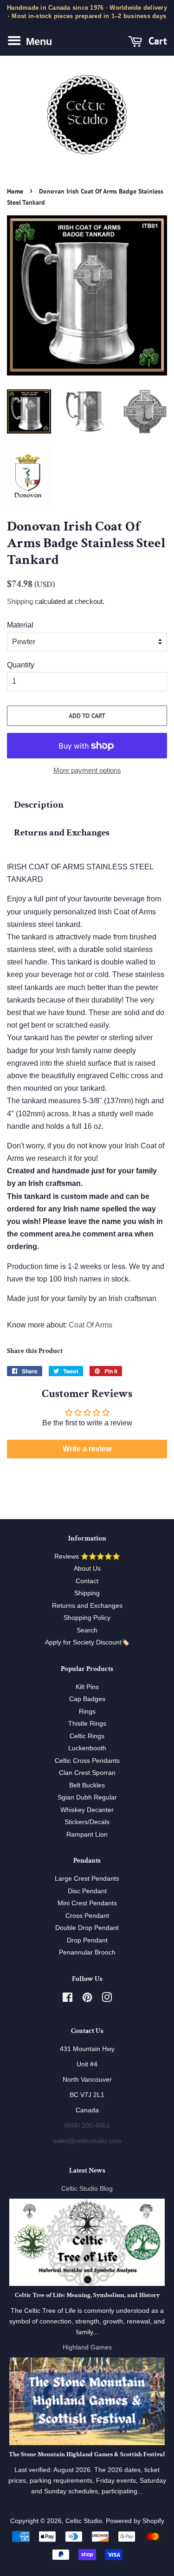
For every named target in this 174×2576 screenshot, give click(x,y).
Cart (156, 41)
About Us (87, 1569)
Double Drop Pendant (87, 1928)
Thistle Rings (87, 1724)
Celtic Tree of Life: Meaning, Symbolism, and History (87, 2295)
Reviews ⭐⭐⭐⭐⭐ (87, 1557)
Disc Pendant (87, 1891)
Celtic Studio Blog (87, 2189)
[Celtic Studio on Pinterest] (87, 1999)
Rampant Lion (87, 1835)
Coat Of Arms (90, 1325)
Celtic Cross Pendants (87, 1761)
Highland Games (87, 2347)
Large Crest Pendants (87, 1879)
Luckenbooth (87, 1748)
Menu (38, 42)
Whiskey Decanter (87, 1810)
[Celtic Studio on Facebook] (68, 1999)
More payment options (87, 770)
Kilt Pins (87, 1687)
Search (87, 1630)
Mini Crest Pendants (87, 1903)
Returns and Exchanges (62, 832)
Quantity (21, 665)
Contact (87, 1581)
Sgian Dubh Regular (87, 1797)
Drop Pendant (87, 1940)
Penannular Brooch (87, 1952)
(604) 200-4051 (87, 2126)
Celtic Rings (87, 1736)
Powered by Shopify (135, 2521)
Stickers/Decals (87, 1822)
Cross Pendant (87, 1916)
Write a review (87, 1449)
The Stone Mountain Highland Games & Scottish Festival (87, 2454)
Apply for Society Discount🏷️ (87, 1642)
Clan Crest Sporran (87, 1773)
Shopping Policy (87, 1618)
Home (15, 191)
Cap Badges (87, 1699)
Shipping (20, 601)
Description (39, 805)
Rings (87, 1712)
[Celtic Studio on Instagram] (107, 1999)
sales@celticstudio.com (87, 2141)
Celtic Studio (84, 2521)
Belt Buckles (87, 1785)
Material (20, 625)
